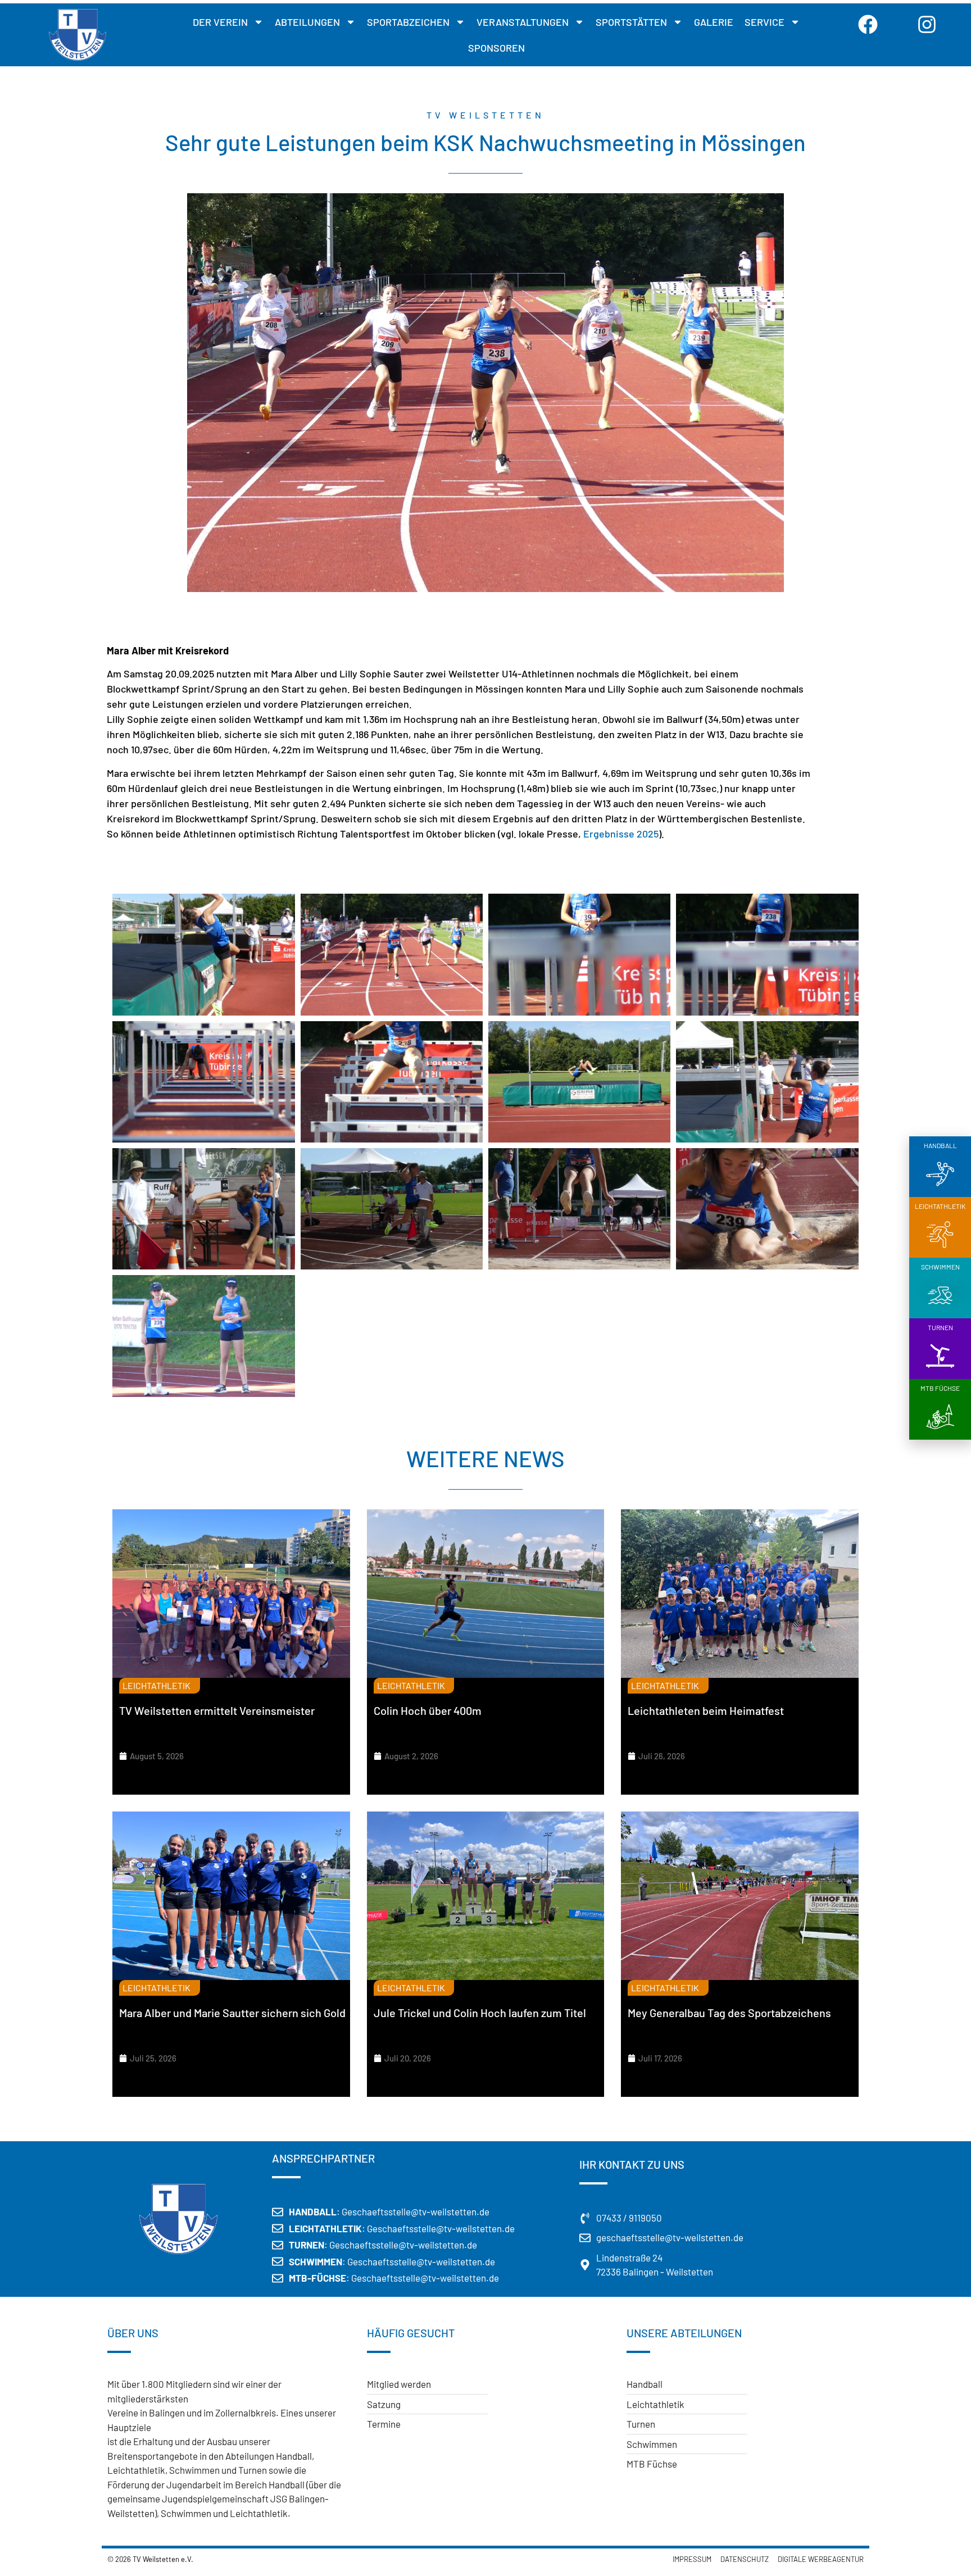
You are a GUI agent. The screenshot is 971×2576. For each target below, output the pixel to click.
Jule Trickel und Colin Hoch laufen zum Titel (480, 2013)
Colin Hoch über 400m (428, 1710)
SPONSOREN (496, 48)
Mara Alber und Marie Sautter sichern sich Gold (232, 2013)
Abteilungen (307, 22)
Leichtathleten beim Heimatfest (706, 1710)
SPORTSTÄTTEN (631, 22)
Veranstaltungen (523, 22)
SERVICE (764, 22)
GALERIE (714, 22)
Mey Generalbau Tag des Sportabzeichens (729, 2013)
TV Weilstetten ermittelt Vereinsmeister (217, 1710)
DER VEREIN (220, 22)
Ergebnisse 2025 (621, 834)
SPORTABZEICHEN (408, 22)
